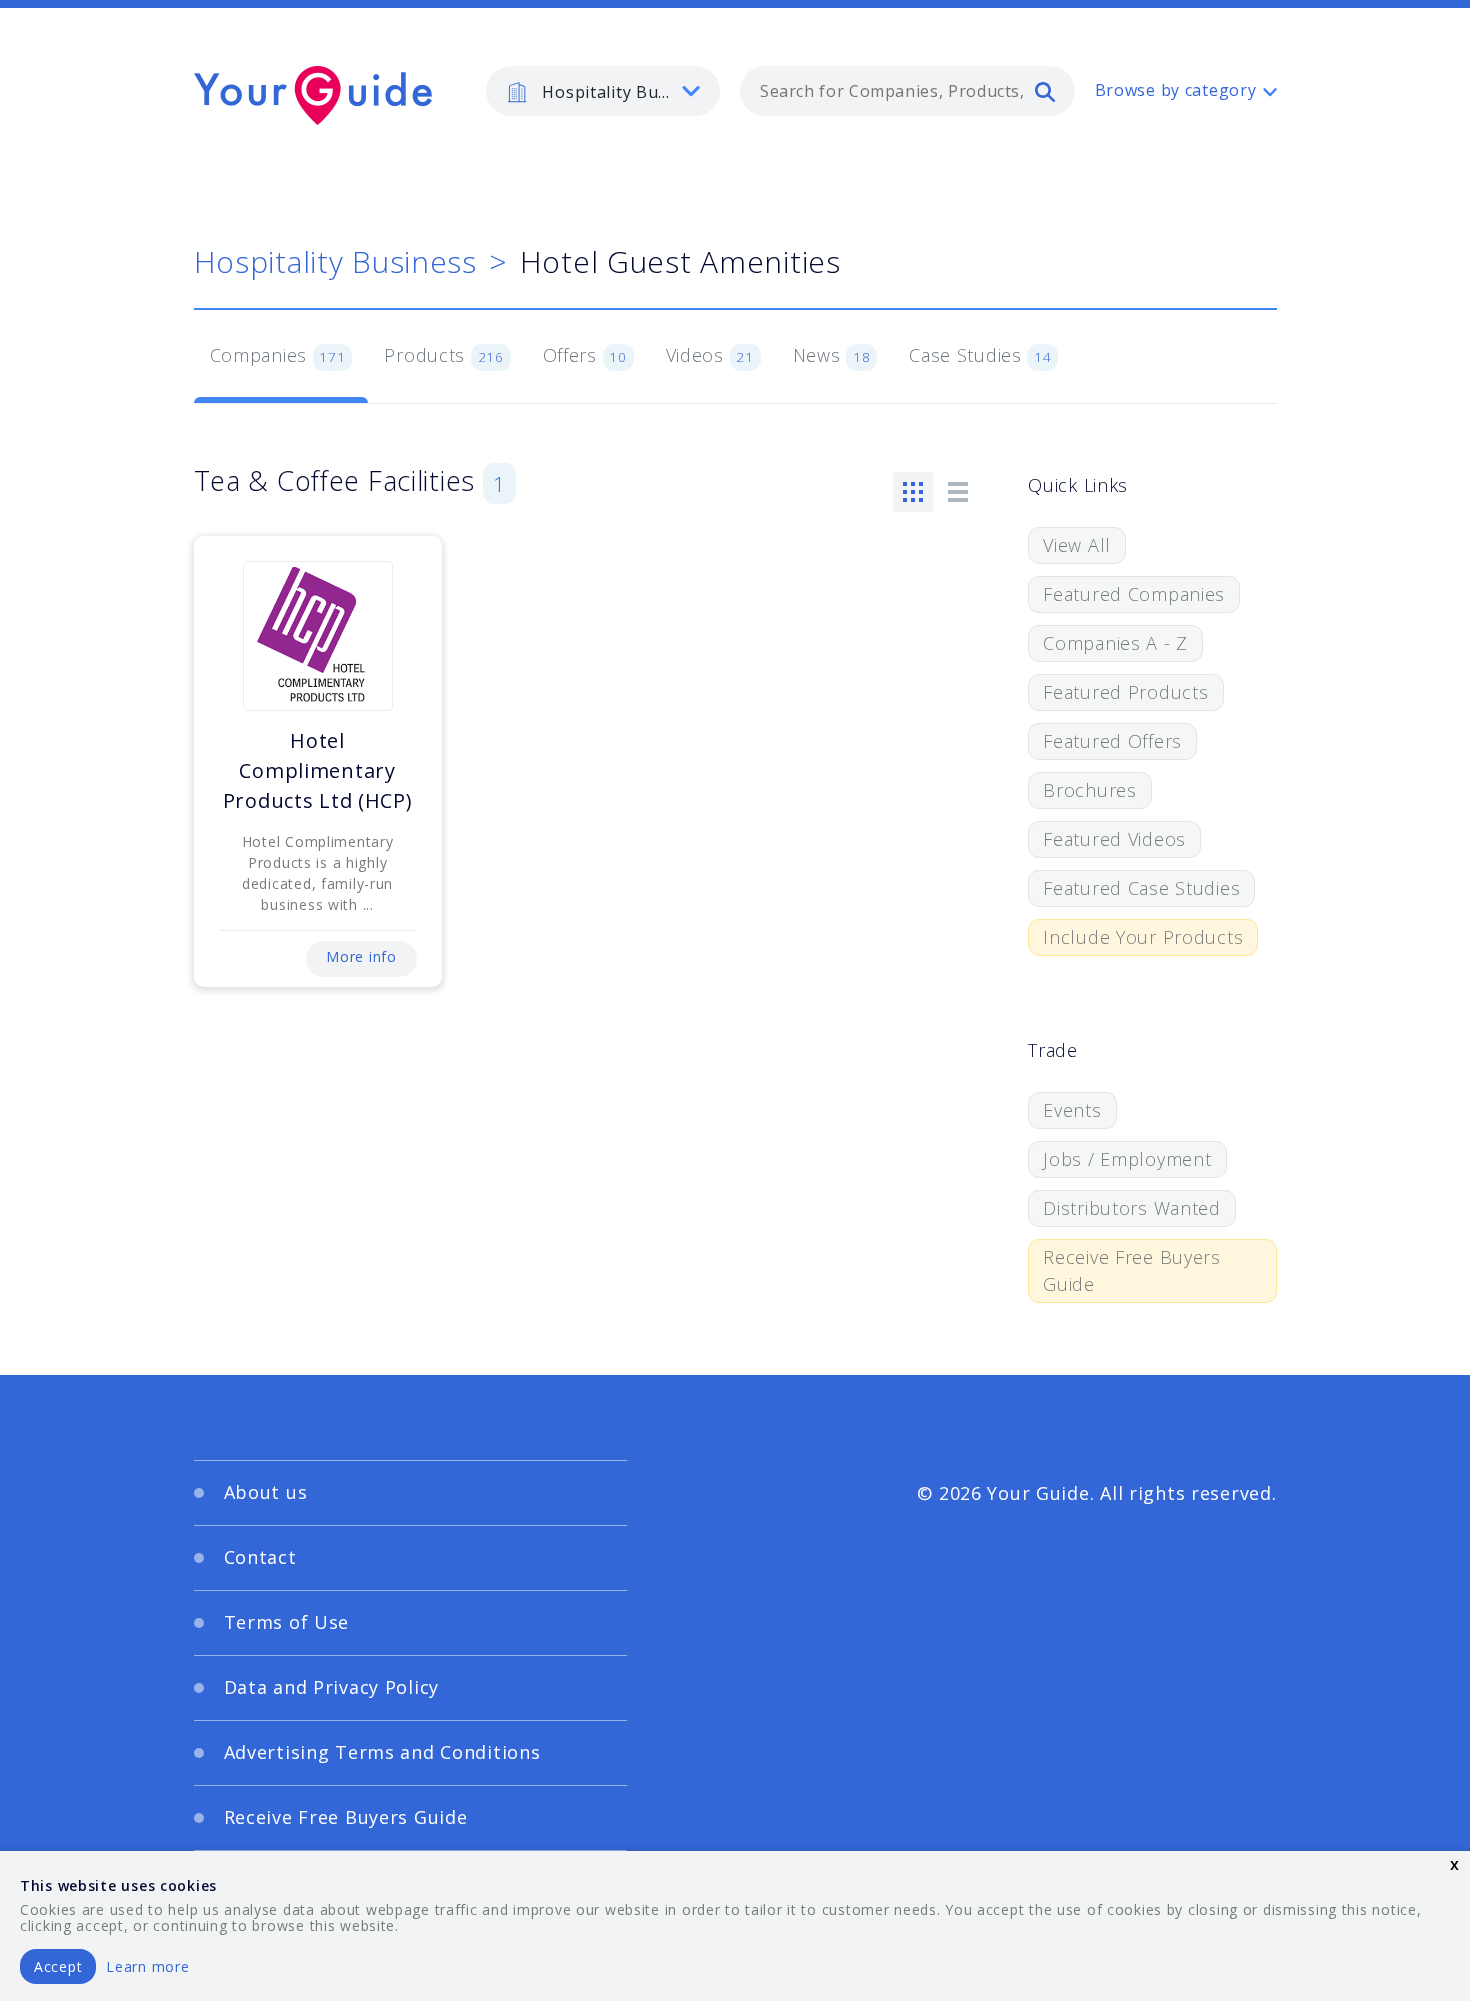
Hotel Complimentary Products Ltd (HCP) (318, 770)
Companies (278, 355)
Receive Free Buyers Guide (1132, 1270)
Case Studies (980, 355)
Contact (260, 1557)
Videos (710, 355)
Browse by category (1176, 90)
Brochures (1089, 790)
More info (361, 956)
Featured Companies (1134, 594)
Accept (58, 1966)
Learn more (147, 1966)
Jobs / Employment (1127, 1159)
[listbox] (603, 91)
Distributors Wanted (1132, 1208)
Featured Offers (1112, 741)
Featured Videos (1114, 839)
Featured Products (1125, 692)
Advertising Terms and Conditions (382, 1752)
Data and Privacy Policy (332, 1687)
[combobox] (907, 91)
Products (443, 355)
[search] (1045, 91)
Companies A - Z (1115, 643)
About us (266, 1492)
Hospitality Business (335, 261)
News (832, 355)
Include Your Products (1143, 937)
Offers (585, 355)
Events (1072, 1110)
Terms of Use (287, 1622)
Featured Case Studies (1141, 888)
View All (1077, 545)
